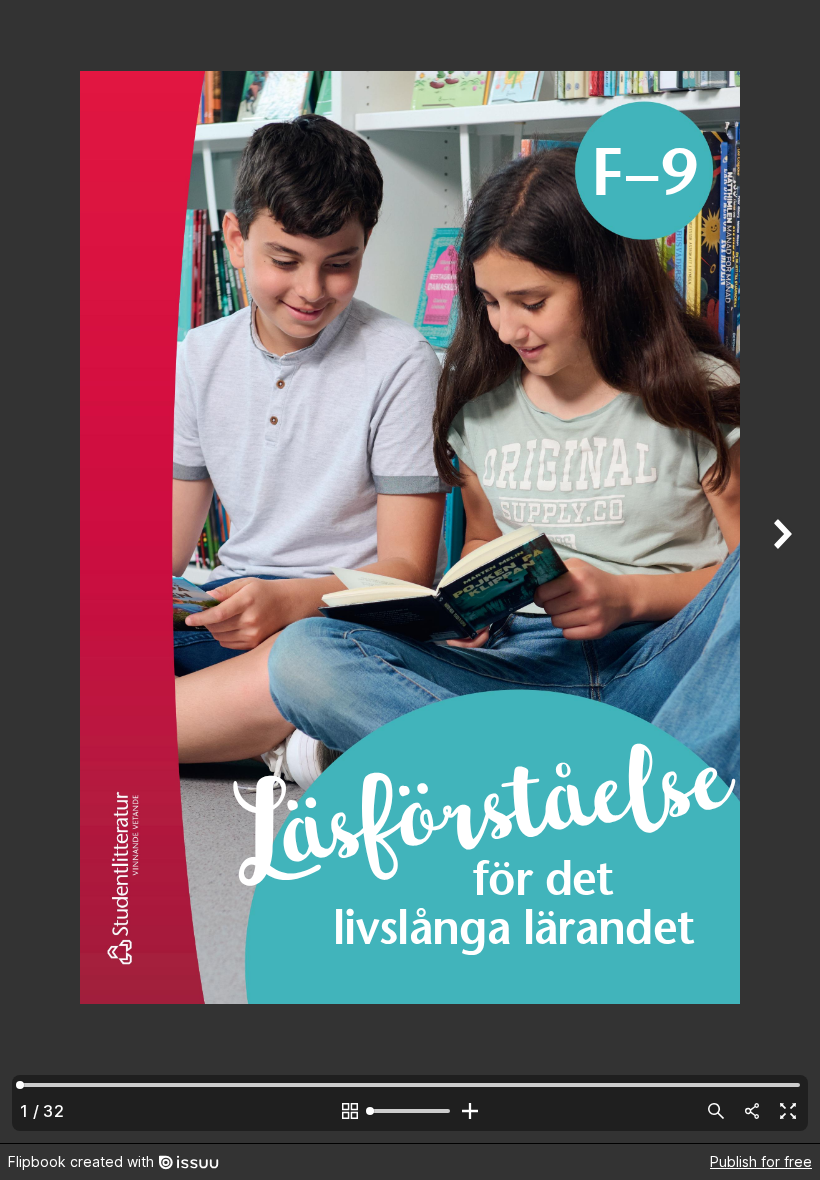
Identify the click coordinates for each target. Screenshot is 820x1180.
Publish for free (761, 1161)
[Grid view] (350, 1111)
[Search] (716, 1111)
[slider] (410, 1111)
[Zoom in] (470, 1111)
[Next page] (780, 571)
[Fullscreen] (788, 1111)
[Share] (752, 1111)
